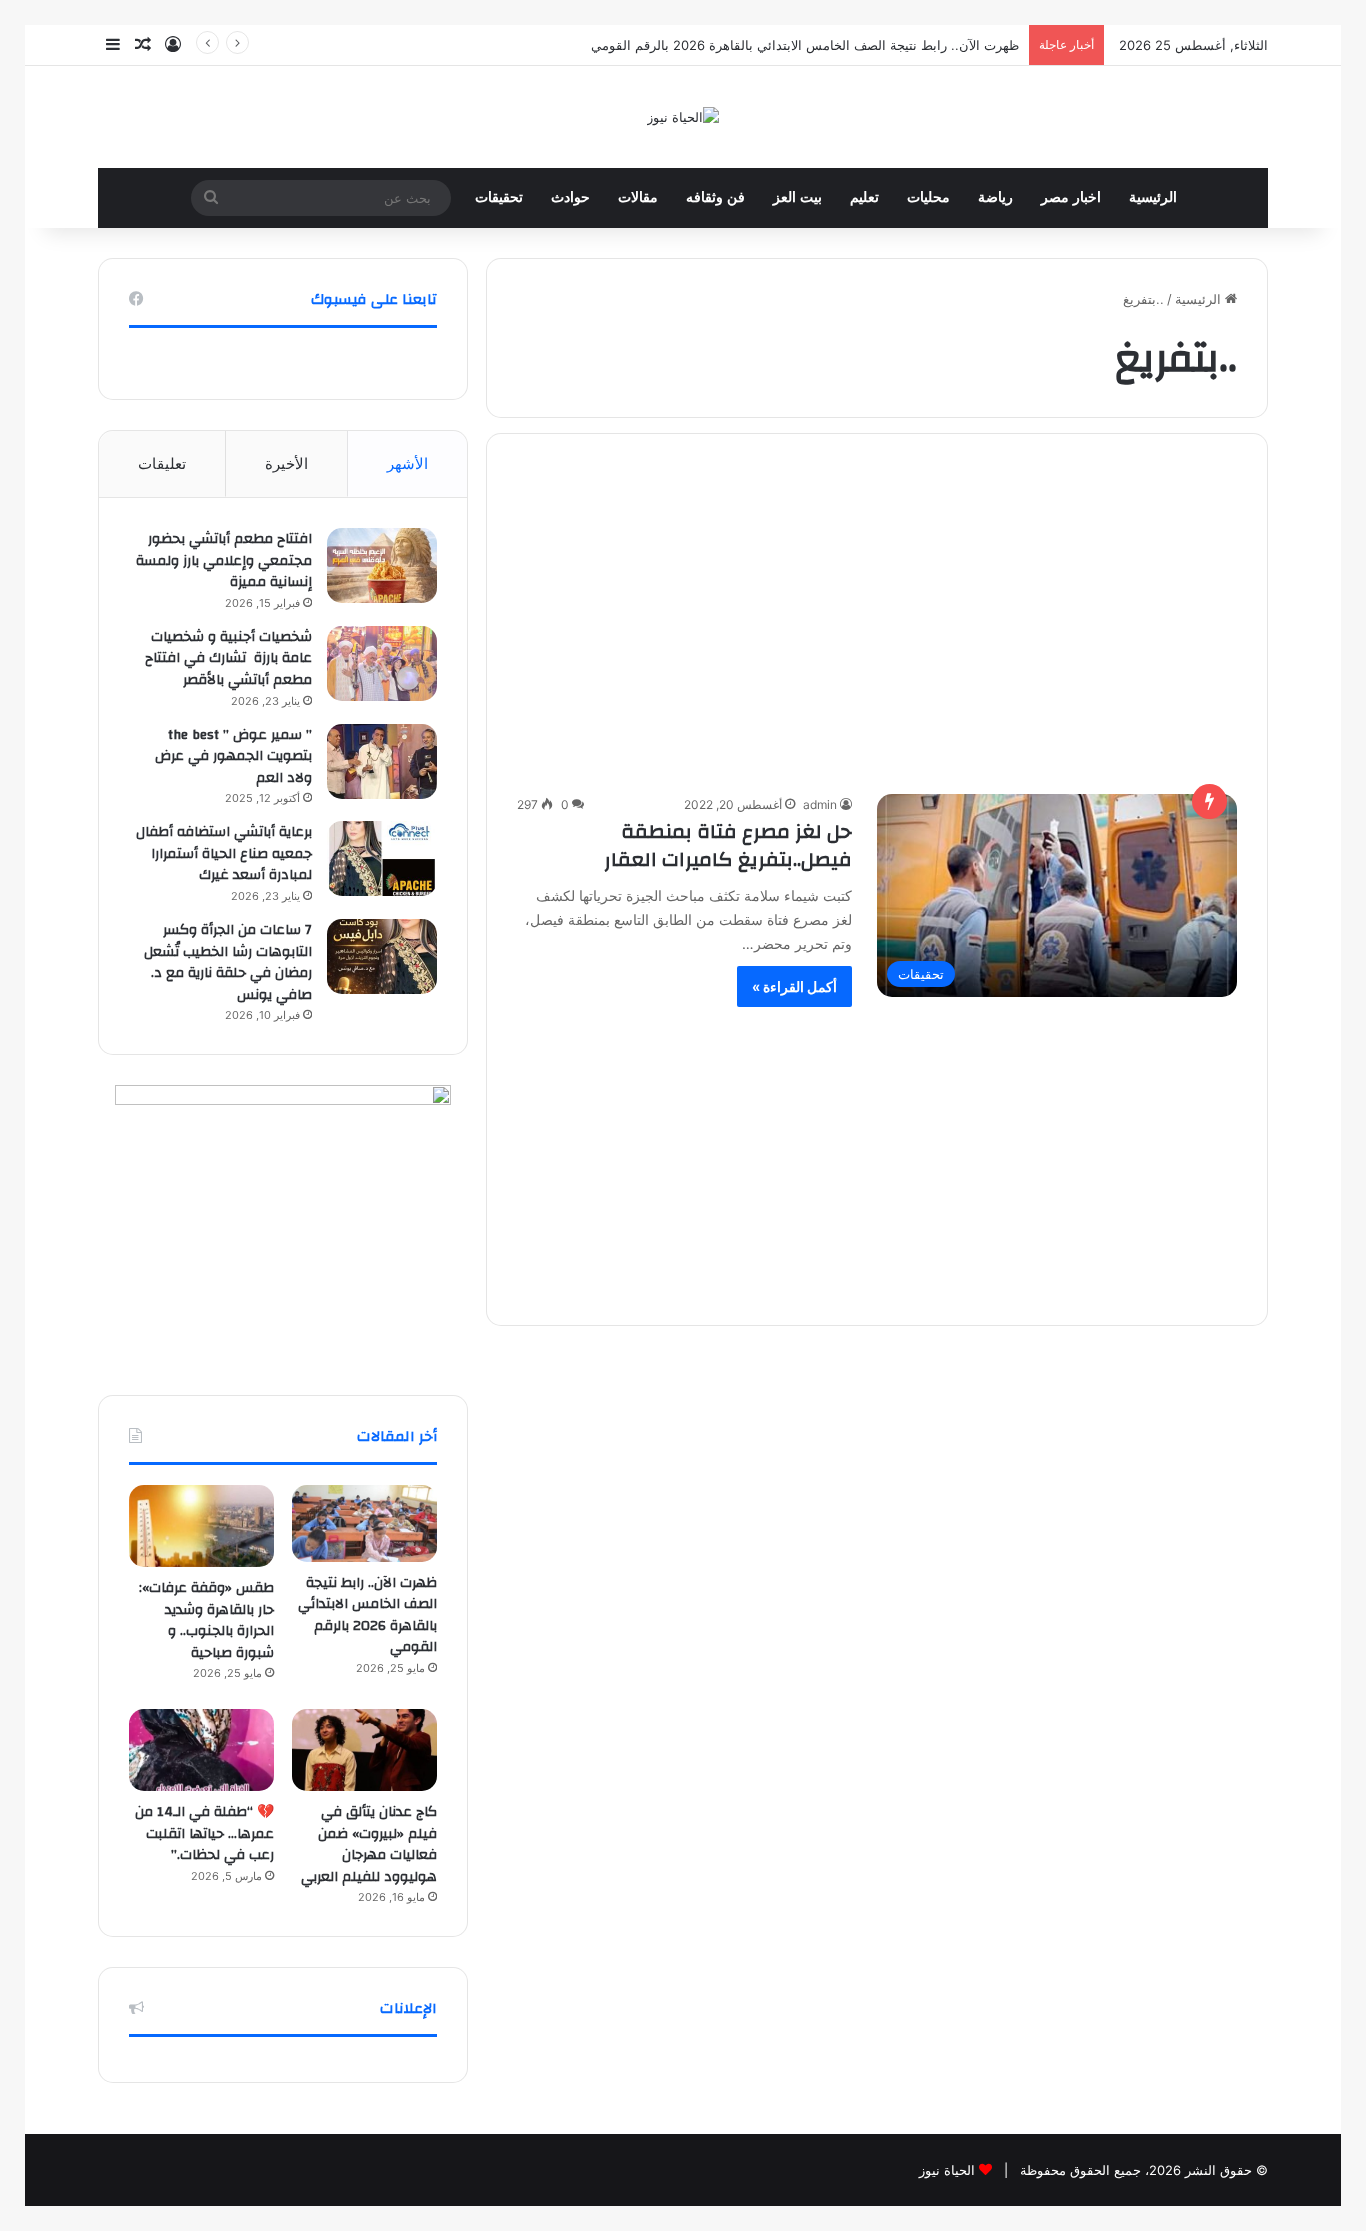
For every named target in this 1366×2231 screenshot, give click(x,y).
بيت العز (797, 197)
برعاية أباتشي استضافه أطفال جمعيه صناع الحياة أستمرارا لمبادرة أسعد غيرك (224, 853)
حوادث (570, 197)
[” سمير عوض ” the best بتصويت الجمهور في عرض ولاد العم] (382, 761)
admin (820, 804)
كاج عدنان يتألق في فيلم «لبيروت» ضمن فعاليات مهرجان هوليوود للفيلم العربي (369, 1844)
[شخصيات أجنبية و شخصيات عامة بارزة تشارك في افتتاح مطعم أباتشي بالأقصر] (382, 663)
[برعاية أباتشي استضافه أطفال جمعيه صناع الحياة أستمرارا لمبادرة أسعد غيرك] (382, 858)
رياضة (995, 197)
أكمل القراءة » (794, 986)
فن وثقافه (715, 197)
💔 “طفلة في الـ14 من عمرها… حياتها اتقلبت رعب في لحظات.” (204, 1833)
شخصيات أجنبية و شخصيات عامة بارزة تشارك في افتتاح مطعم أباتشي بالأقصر (228, 658)
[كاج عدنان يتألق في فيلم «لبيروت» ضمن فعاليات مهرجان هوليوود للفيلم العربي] (364, 1750)
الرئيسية (1153, 197)
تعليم (864, 197)
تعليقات (162, 463)
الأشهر (407, 463)
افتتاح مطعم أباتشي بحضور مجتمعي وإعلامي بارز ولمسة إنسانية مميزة (224, 560)
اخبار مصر (1071, 197)
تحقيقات (499, 197)
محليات (928, 197)
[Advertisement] (877, 622)
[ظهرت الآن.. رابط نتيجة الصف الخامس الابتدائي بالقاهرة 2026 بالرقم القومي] (364, 1523)
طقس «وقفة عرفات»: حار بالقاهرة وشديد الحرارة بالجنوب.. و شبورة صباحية (206, 1620)
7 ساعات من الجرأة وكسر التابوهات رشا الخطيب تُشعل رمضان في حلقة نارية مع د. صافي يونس (228, 962)
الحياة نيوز (947, 2170)
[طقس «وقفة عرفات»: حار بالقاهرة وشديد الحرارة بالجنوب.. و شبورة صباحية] (201, 1526)
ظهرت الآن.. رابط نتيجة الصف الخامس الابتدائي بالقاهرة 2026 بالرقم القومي (805, 45)
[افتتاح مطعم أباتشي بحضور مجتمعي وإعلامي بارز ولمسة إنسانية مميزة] (382, 565)
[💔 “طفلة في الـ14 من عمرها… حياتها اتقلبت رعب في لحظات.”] (201, 1750)
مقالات (638, 197)
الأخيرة (286, 463)
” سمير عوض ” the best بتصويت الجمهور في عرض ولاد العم (233, 756)
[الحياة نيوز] (683, 117)
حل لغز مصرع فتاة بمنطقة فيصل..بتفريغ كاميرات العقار (728, 845)
